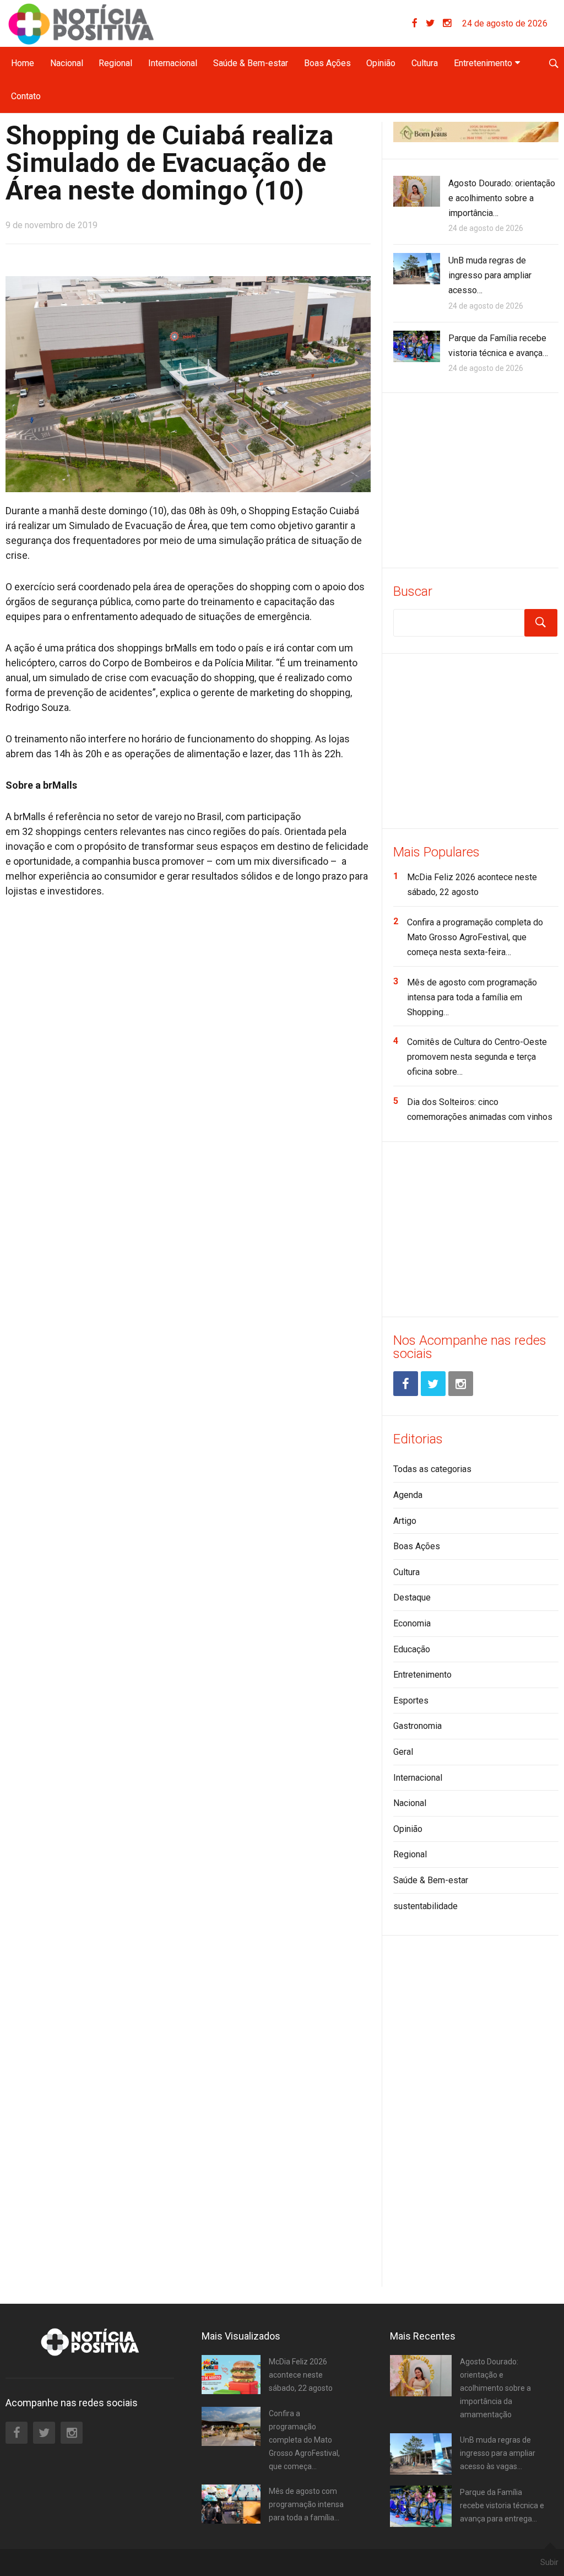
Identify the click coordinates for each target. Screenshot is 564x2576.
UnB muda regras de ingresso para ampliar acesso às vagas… (498, 2453)
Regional (115, 63)
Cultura (425, 63)
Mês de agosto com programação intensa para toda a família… (306, 2504)
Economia (412, 1623)
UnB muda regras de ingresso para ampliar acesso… (490, 275)
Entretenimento (483, 63)
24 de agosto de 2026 (505, 23)
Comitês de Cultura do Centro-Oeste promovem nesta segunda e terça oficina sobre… (477, 1057)
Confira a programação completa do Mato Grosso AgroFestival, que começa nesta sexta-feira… (475, 937)
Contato (26, 96)
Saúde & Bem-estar (251, 63)
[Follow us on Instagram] (447, 23)
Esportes (411, 1701)
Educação (412, 1649)
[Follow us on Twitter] (434, 23)
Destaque (412, 1597)
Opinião (381, 63)
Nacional (67, 63)
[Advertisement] (476, 478)
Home (23, 63)
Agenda (408, 1495)
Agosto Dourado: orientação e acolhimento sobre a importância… (502, 198)
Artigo (405, 1521)
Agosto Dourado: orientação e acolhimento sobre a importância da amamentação (495, 2388)
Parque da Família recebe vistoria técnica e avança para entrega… (502, 2505)
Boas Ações (327, 63)
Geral (403, 1752)
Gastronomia (417, 1726)
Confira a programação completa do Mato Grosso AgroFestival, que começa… (304, 2440)
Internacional (173, 63)
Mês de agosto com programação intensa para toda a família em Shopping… (472, 997)
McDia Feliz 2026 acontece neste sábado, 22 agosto (301, 2375)
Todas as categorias (432, 1469)
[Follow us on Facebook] (419, 23)
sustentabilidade (425, 1906)
